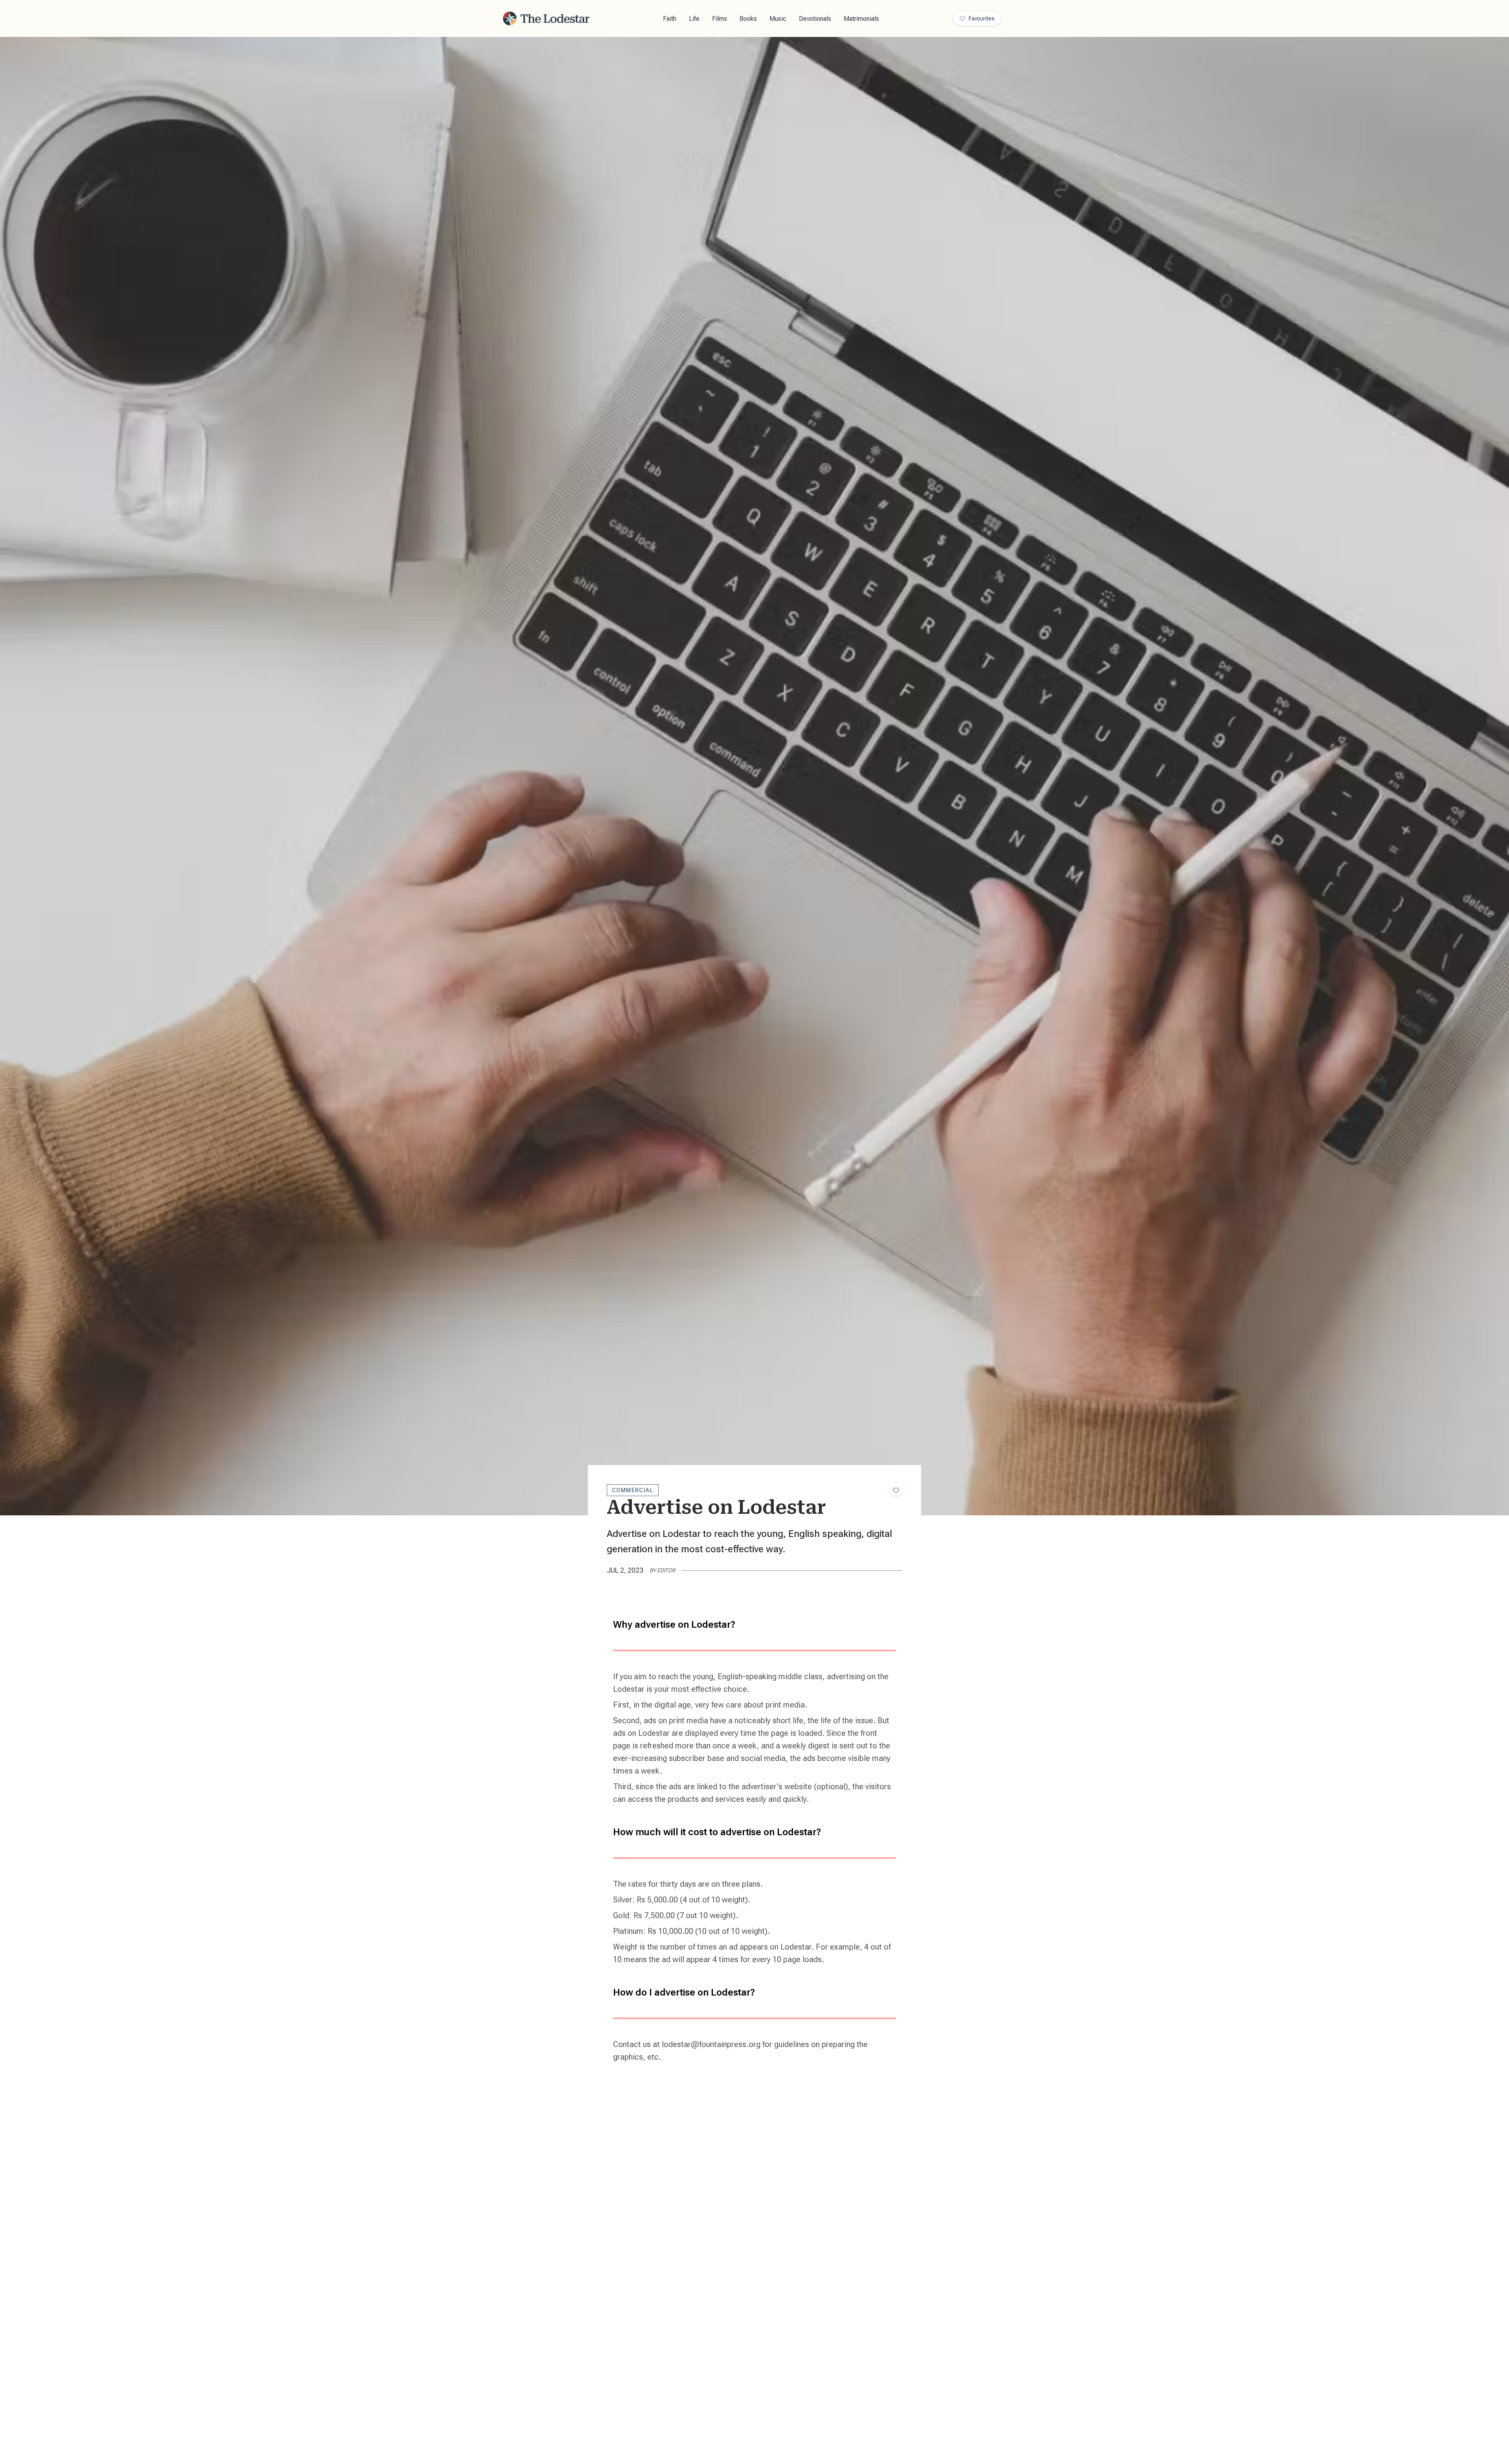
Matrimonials (861, 19)
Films (720, 19)
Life (694, 19)
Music (778, 19)
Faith (670, 19)
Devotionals (815, 19)
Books (748, 19)
